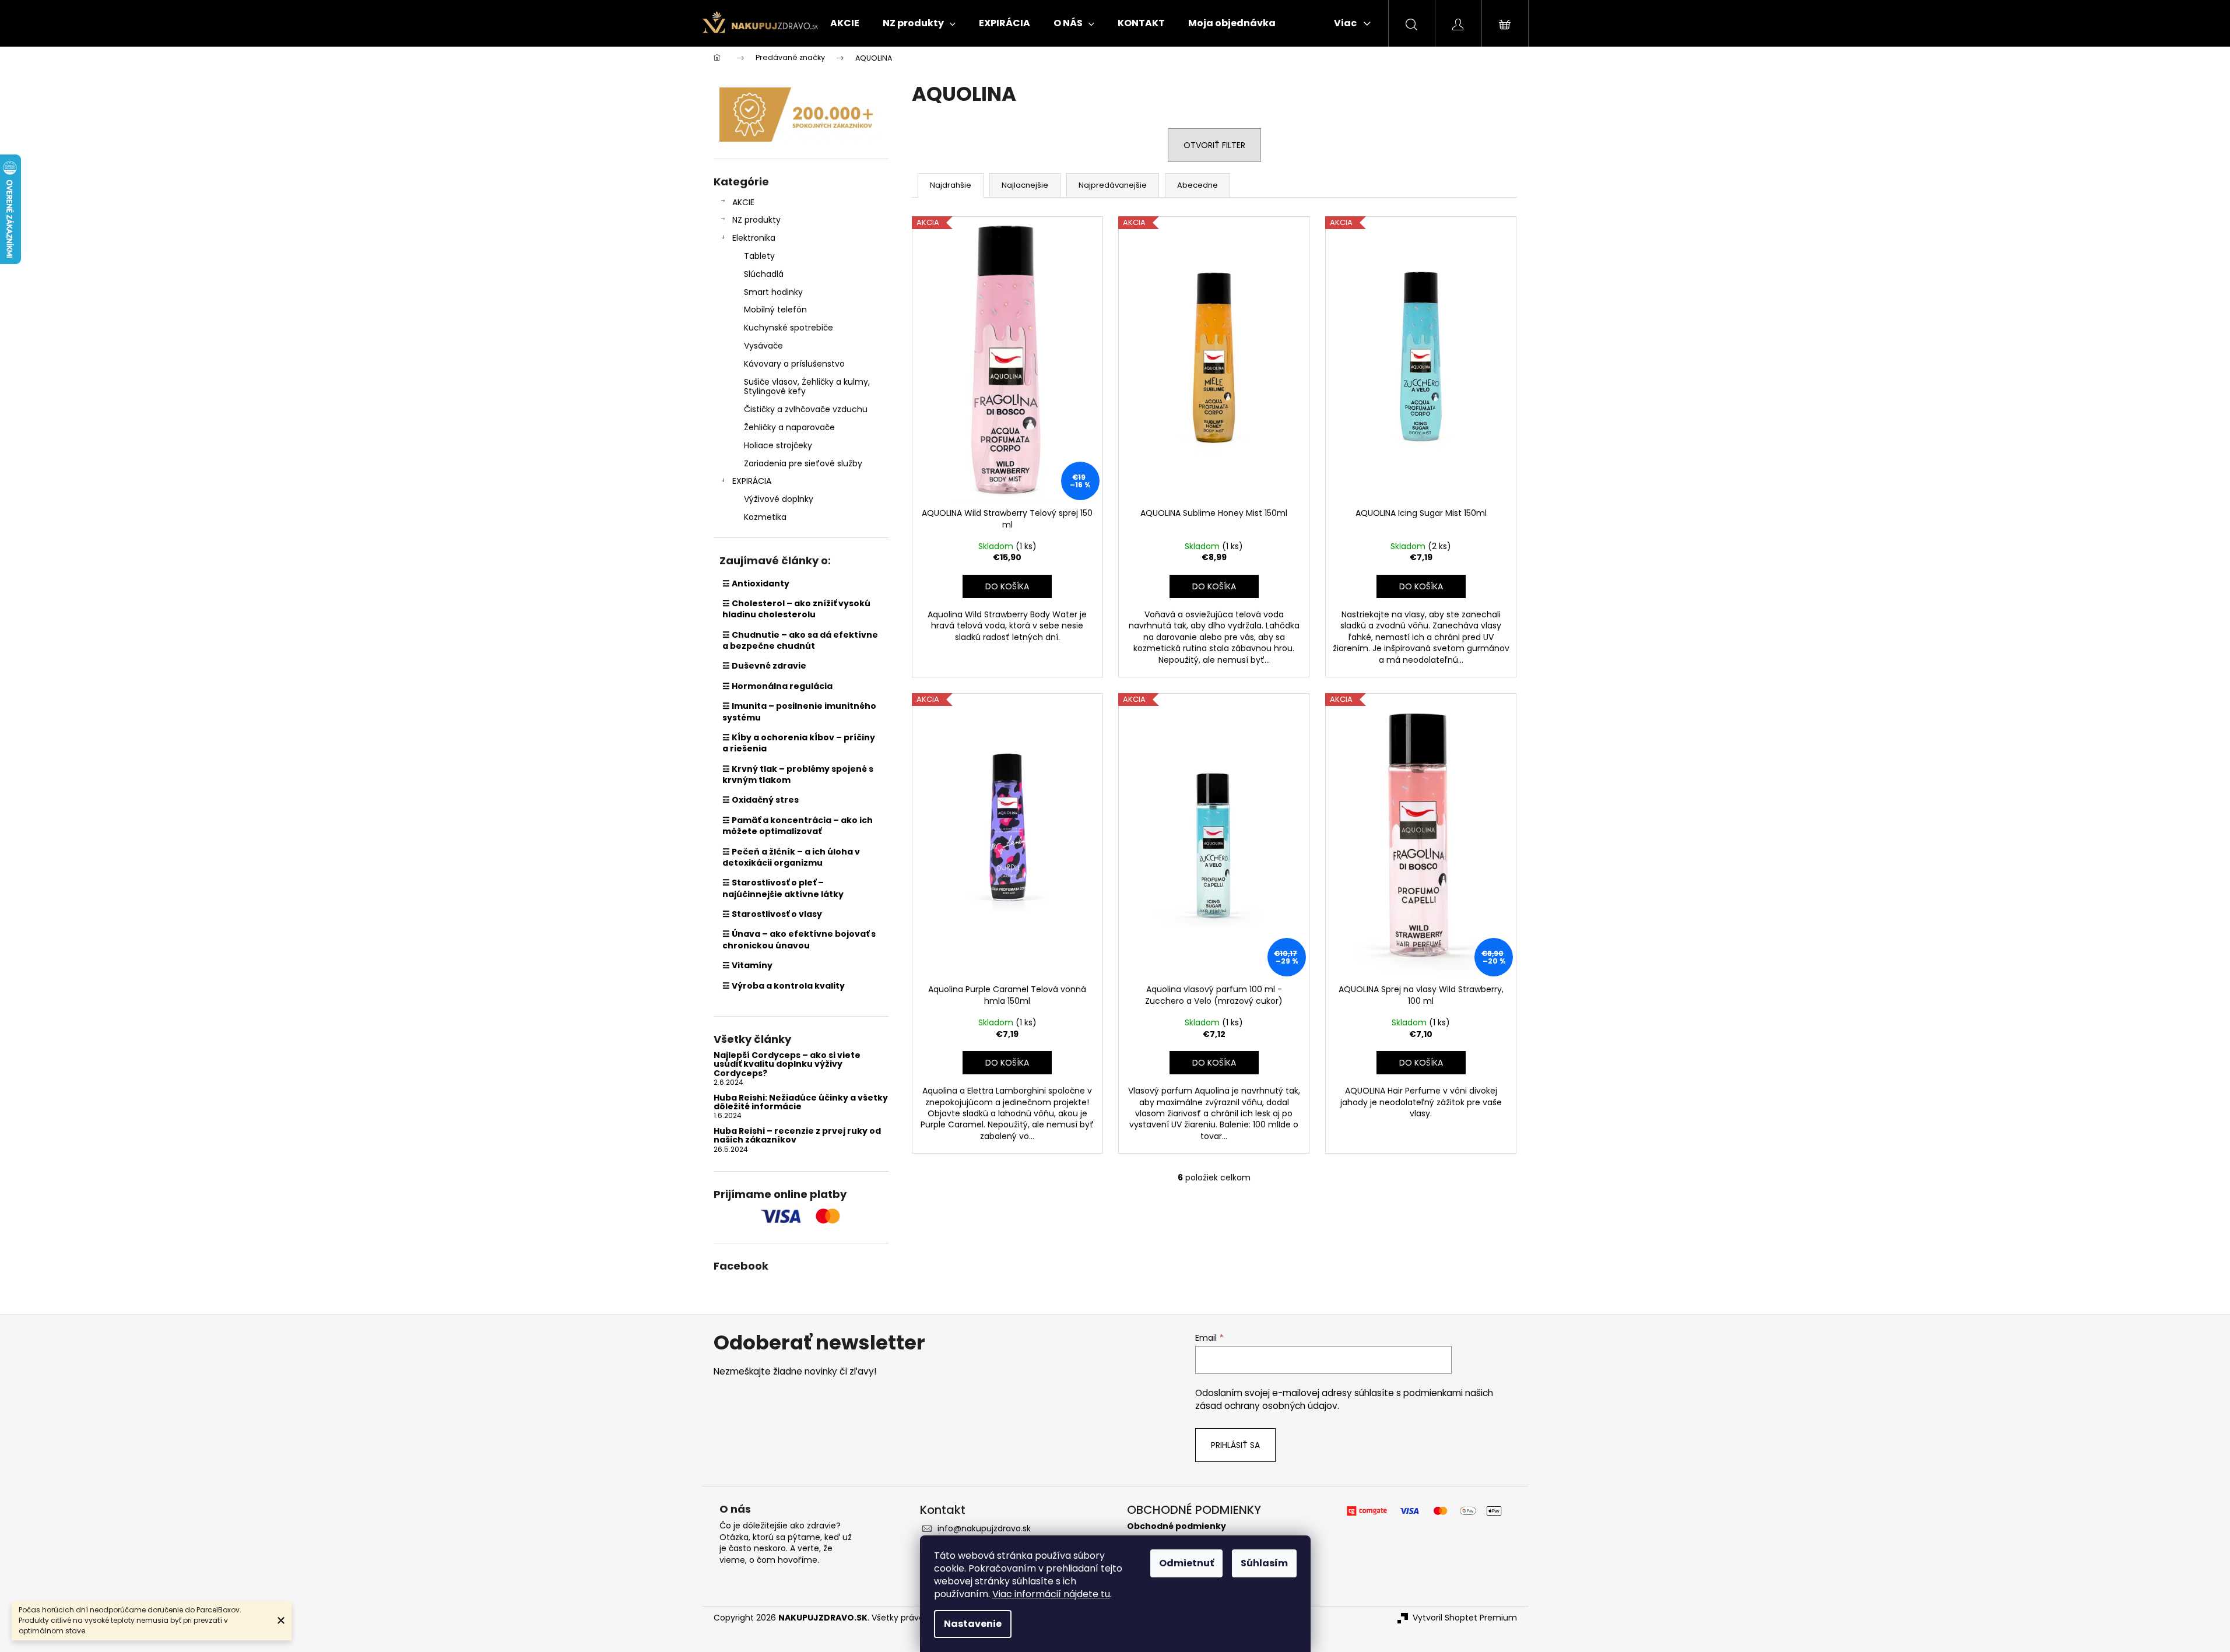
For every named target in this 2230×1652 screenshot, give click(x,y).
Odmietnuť (1186, 1563)
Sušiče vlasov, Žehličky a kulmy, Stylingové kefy (807, 387)
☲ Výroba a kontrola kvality (784, 986)
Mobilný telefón (775, 310)
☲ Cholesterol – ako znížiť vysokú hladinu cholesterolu (796, 609)
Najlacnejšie (1025, 185)
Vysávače (763, 346)
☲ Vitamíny (747, 965)
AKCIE (743, 202)
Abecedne (1197, 185)
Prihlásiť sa (1235, 1445)
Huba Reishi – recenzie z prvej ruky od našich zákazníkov (797, 1136)
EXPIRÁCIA (752, 481)
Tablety (759, 256)
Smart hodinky (773, 292)
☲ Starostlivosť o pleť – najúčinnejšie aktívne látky (783, 888)
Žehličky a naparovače (789, 427)
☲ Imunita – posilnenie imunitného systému (799, 711)
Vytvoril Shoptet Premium (1465, 1618)
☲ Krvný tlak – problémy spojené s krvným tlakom (798, 774)
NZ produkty (756, 220)
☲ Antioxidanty (756, 584)
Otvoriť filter (1214, 145)
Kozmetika (765, 517)
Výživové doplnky (779, 499)
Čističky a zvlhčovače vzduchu (806, 409)
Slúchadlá (764, 274)
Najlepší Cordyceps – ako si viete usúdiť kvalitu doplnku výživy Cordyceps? (787, 1064)
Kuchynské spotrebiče (789, 328)
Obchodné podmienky (1177, 1526)
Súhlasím (1264, 1563)
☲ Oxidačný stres (761, 800)
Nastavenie (973, 1624)
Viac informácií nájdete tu (1051, 1594)
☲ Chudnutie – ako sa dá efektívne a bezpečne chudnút (800, 640)
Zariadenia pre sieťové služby (803, 463)
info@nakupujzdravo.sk (984, 1528)
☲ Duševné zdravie (764, 666)
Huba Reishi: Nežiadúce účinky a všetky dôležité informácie (801, 1103)
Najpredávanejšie (1113, 185)
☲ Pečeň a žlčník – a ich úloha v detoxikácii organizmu (791, 857)
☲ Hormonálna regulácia (777, 686)
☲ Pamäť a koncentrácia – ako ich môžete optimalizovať (798, 826)
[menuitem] (845, 23)
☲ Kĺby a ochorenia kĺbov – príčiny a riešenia (799, 743)
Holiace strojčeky (778, 445)
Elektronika (754, 238)
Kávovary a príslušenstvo (794, 364)
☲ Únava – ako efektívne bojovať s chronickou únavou (799, 939)
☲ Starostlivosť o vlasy (772, 914)
